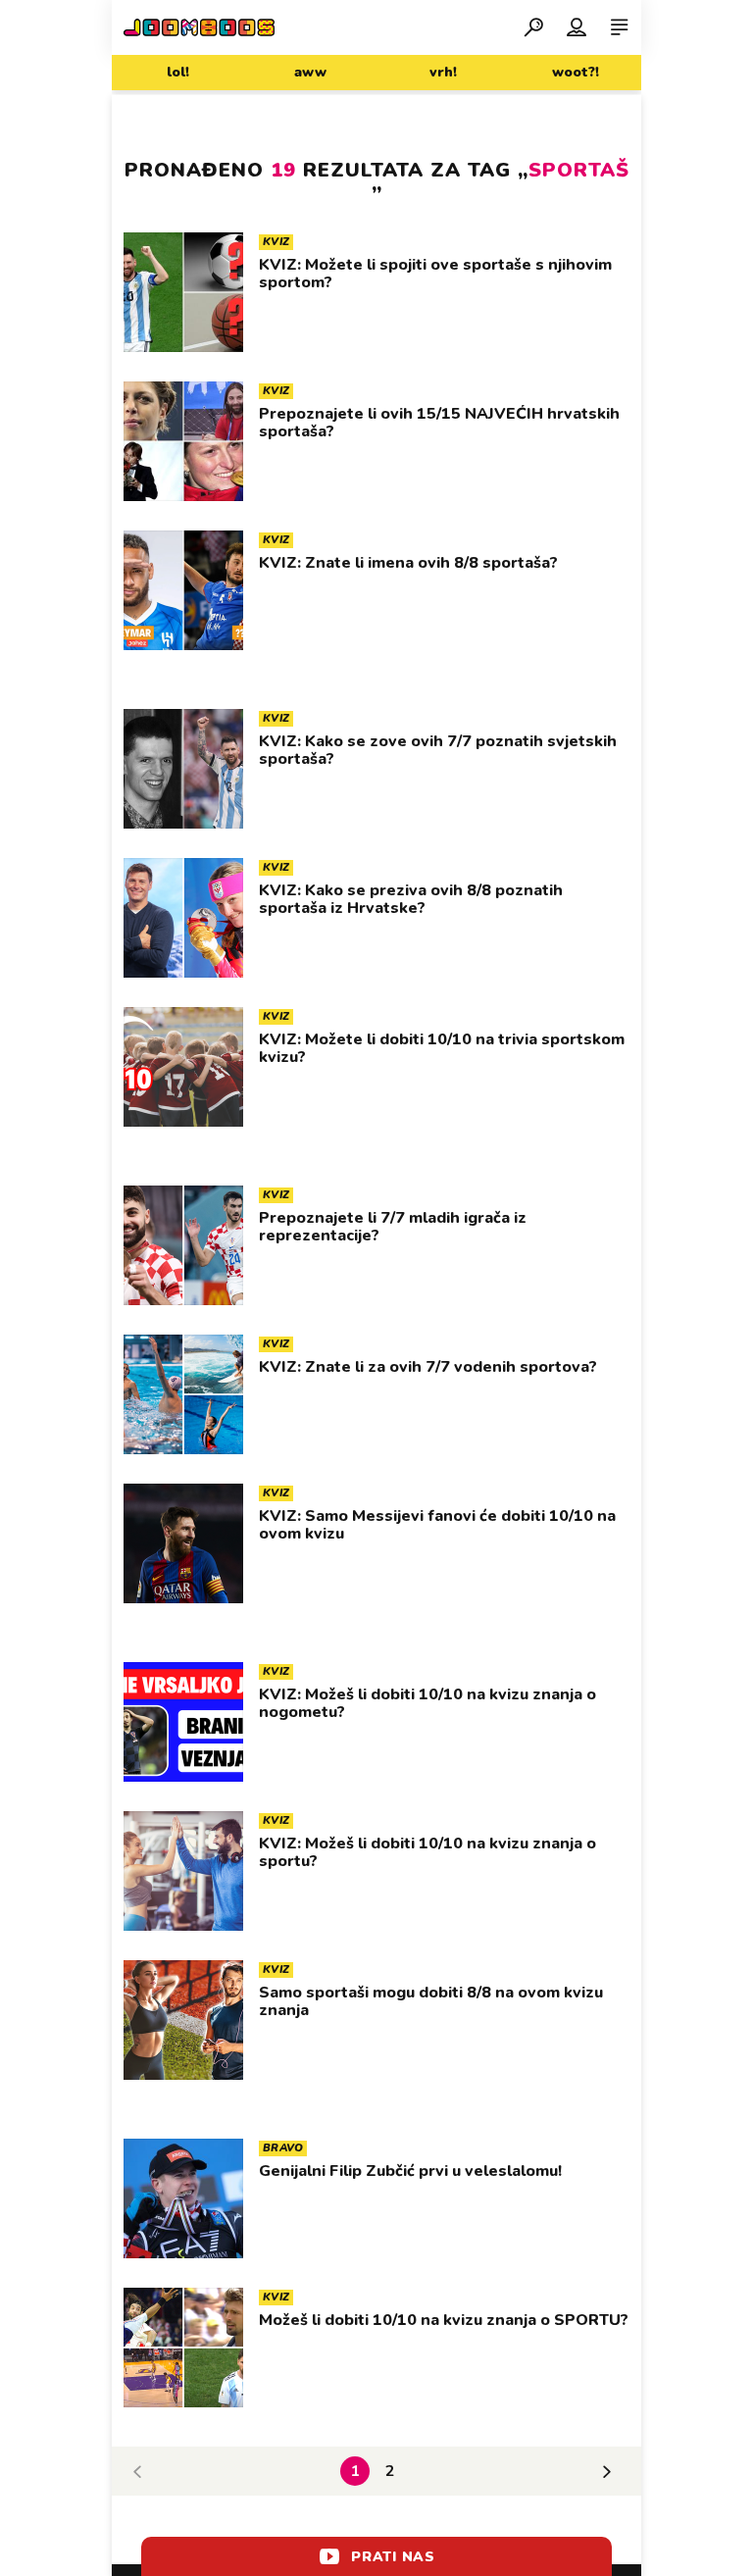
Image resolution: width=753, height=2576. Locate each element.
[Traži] (533, 26)
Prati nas (393, 2557)
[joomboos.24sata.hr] (199, 27)
